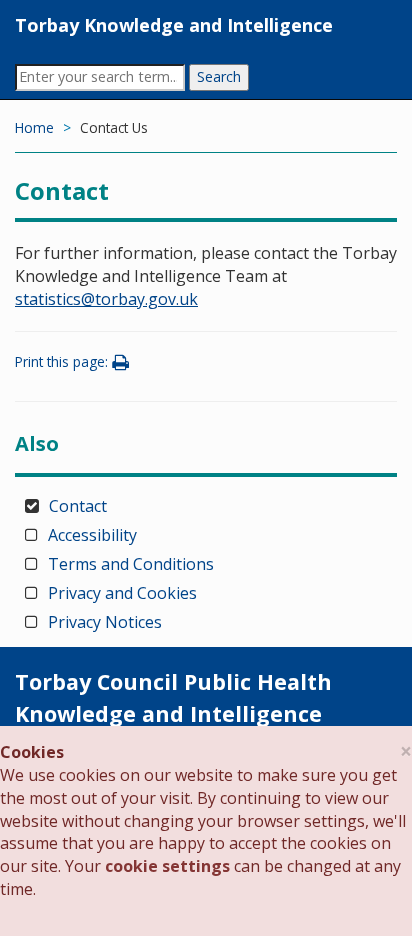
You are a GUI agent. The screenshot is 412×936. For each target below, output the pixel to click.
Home (34, 127)
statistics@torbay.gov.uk (106, 299)
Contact (78, 506)
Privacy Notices (105, 622)
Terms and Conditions (131, 564)
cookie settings (167, 866)
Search (219, 76)
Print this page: (63, 361)
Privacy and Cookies (122, 593)
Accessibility (92, 535)
